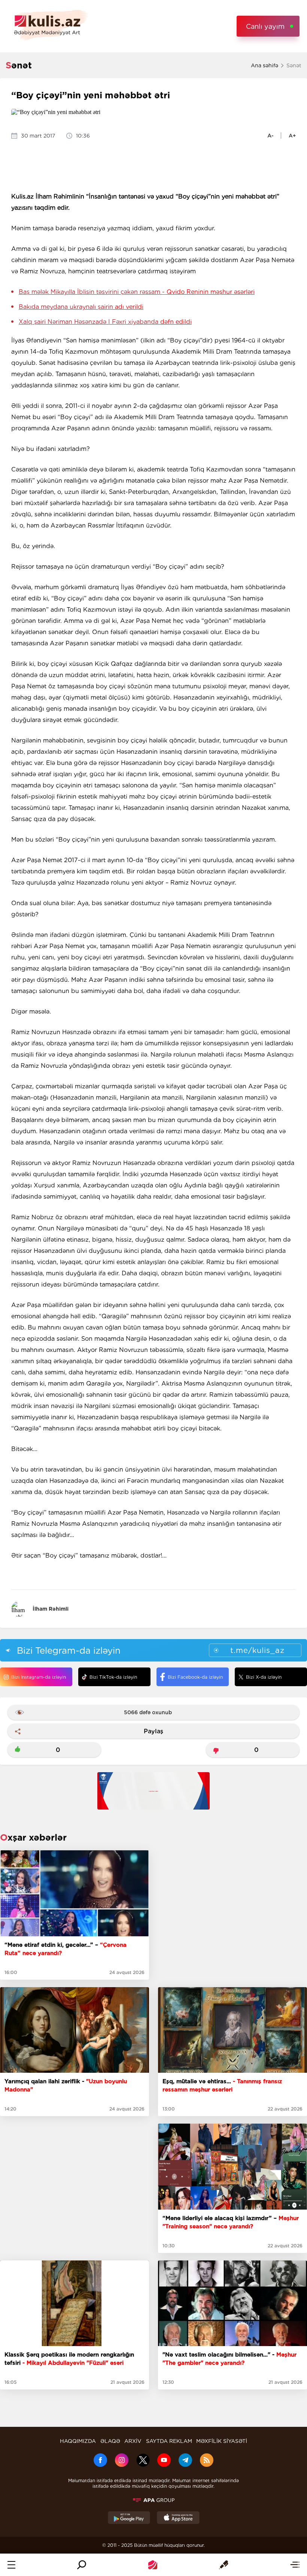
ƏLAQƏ (110, 2441)
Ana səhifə (265, 65)
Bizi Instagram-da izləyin (39, 1677)
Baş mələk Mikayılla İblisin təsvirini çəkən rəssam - (137, 292)
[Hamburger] (11, 2565)
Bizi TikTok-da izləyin (113, 1677)
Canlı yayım (265, 26)
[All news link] (295, 2565)
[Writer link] (224, 2565)
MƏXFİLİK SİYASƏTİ (222, 2441)
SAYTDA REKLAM (169, 2441)
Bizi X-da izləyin (264, 1677)
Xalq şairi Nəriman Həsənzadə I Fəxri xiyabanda (105, 322)
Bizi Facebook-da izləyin (195, 1677)
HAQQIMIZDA (78, 2441)
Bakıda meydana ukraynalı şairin (81, 307)
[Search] (82, 2565)
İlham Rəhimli (51, 1609)
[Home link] (153, 2565)
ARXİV (133, 2441)
